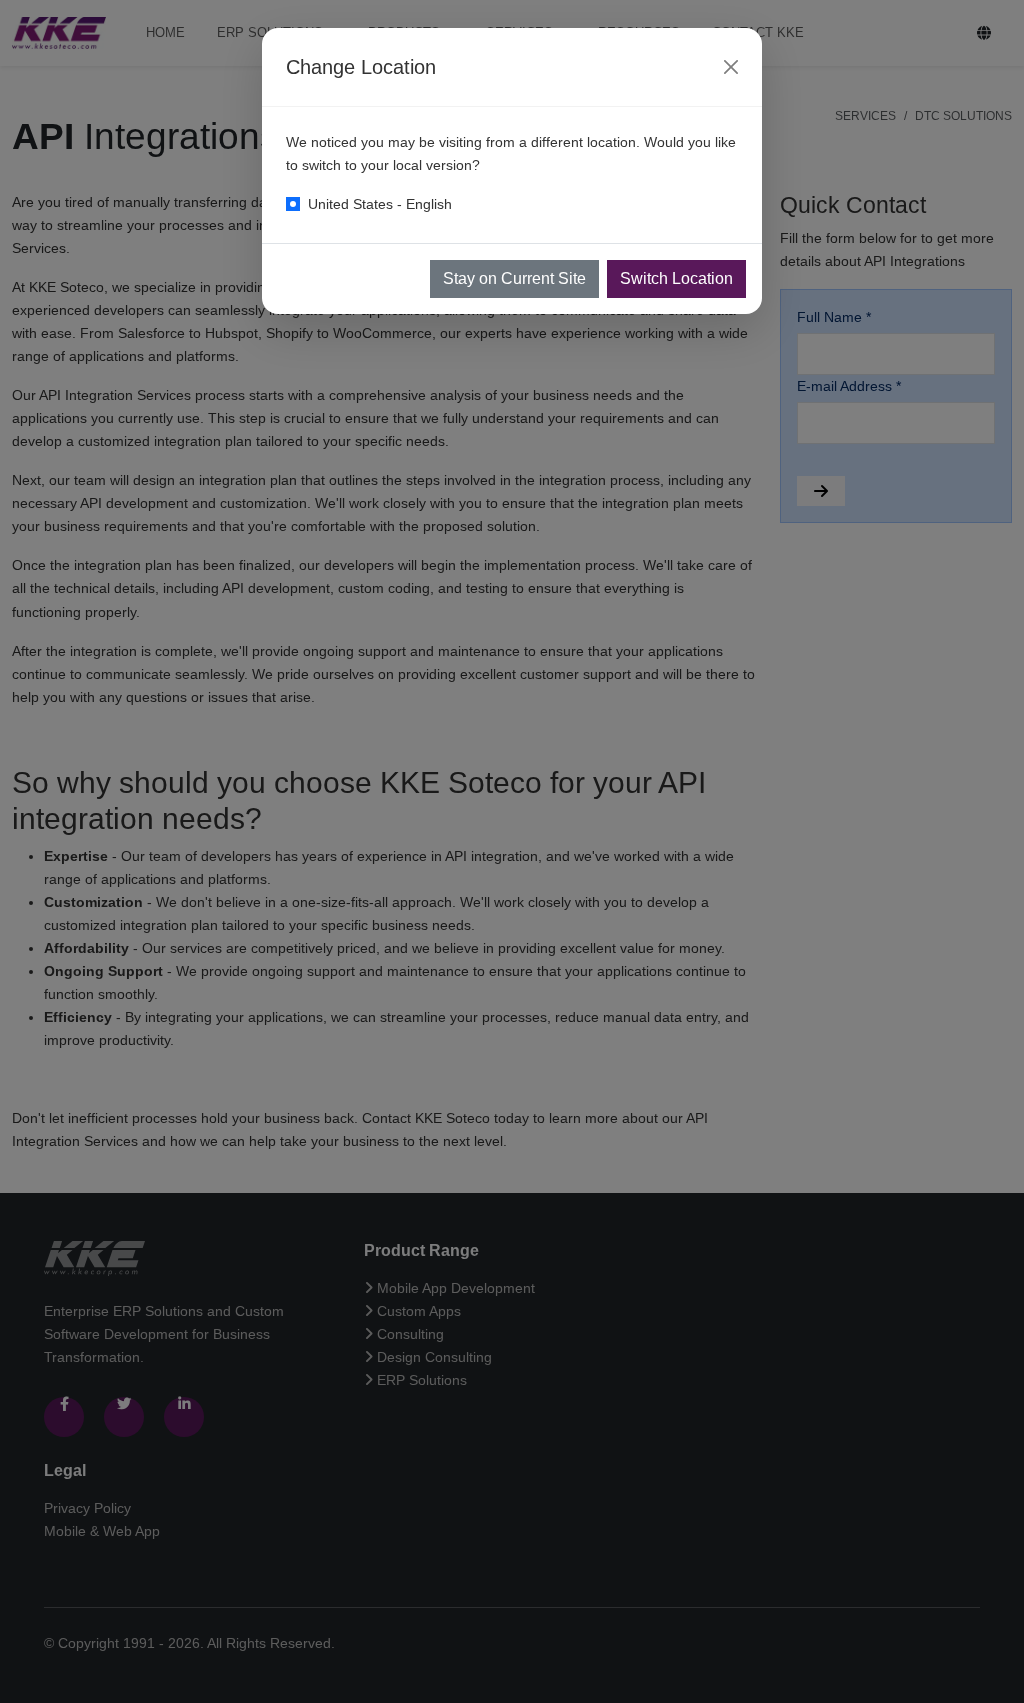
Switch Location (676, 278)
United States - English (380, 204)
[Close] (731, 67)
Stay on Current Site (514, 278)
